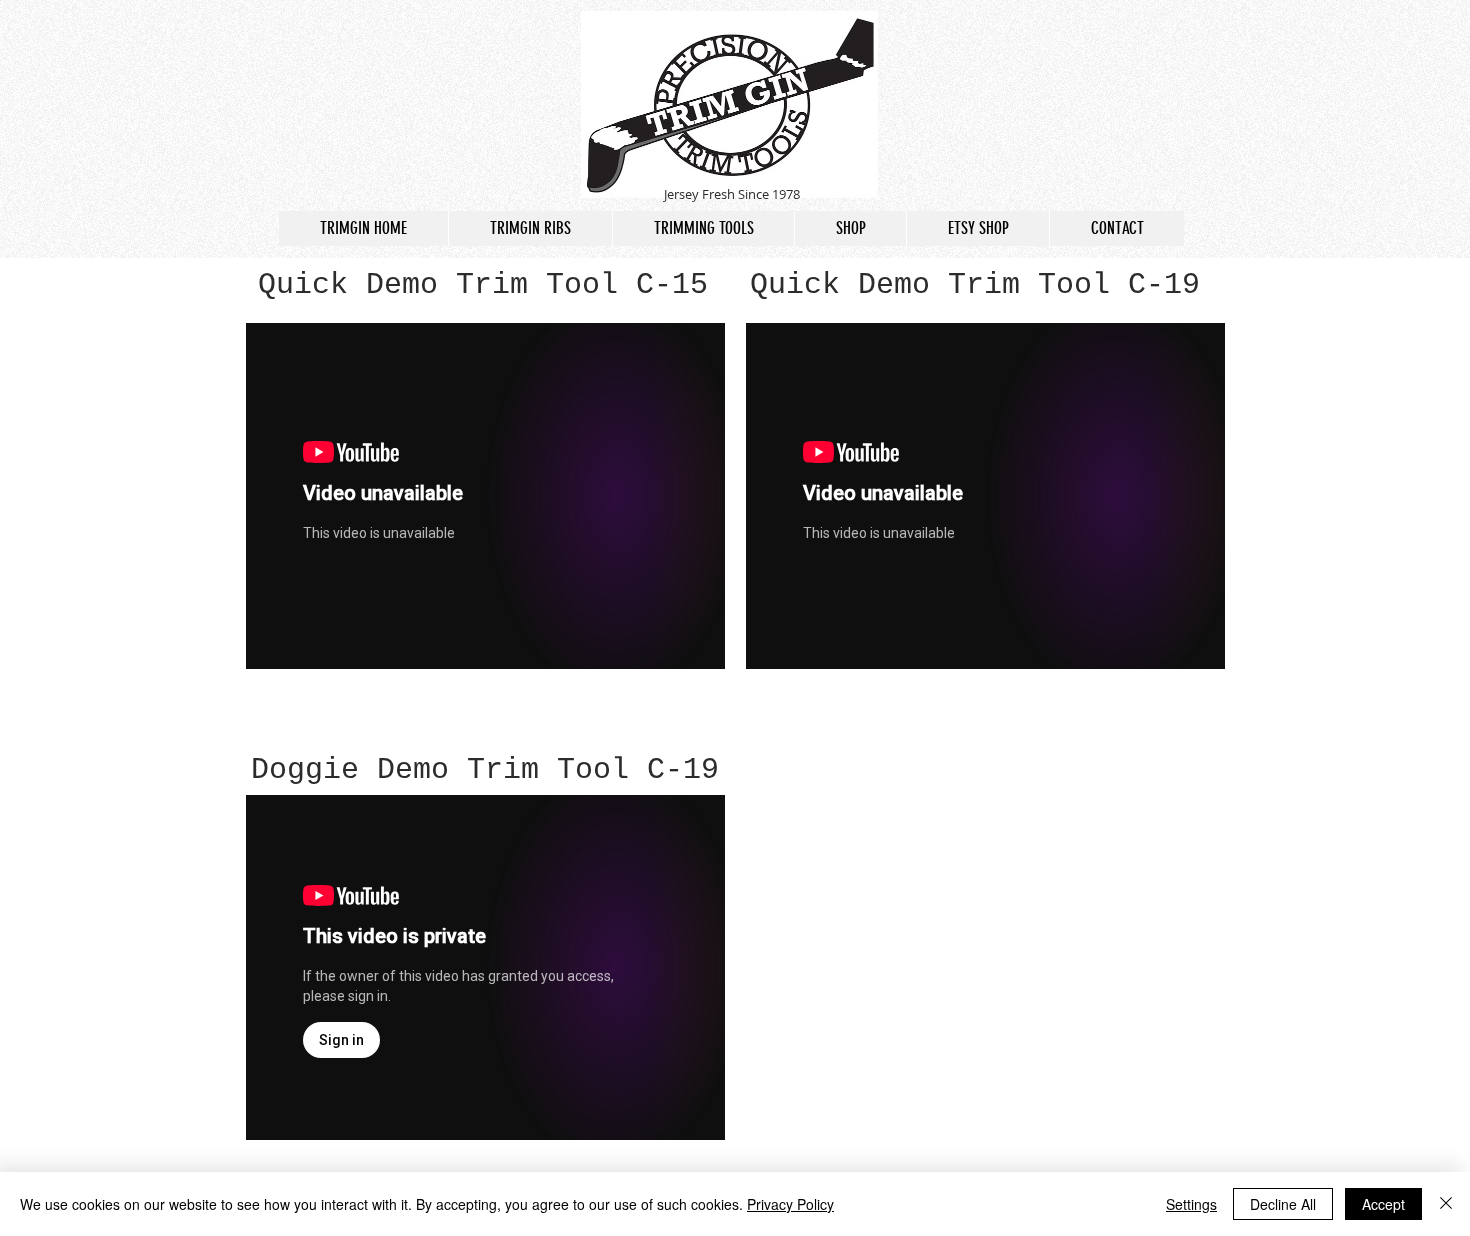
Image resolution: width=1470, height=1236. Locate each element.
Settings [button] (1191, 1204)
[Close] (1446, 1204)
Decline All (1283, 1204)
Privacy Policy (790, 1204)
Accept (1383, 1204)
